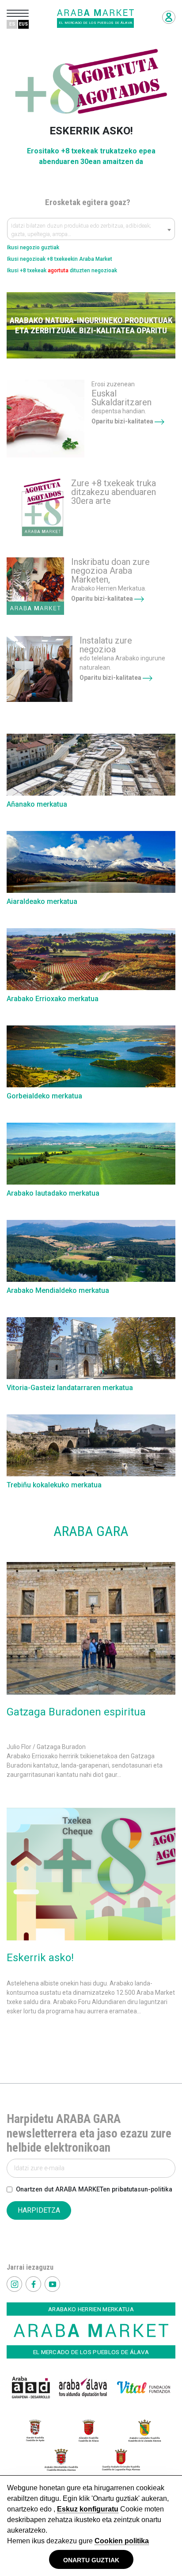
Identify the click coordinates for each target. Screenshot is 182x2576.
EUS (23, 24)
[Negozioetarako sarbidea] (35, 586)
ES (12, 24)
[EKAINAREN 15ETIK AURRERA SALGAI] (35, 507)
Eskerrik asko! (40, 1958)
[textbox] (91, 231)
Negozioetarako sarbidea (169, 17)
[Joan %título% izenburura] (91, 1628)
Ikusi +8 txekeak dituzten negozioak (62, 271)
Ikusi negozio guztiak (33, 248)
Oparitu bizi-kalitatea (123, 421)
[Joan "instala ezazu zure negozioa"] (40, 669)
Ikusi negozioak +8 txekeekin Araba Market (60, 259)
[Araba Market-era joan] (45, 419)
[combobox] (91, 229)
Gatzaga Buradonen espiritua (76, 1712)
